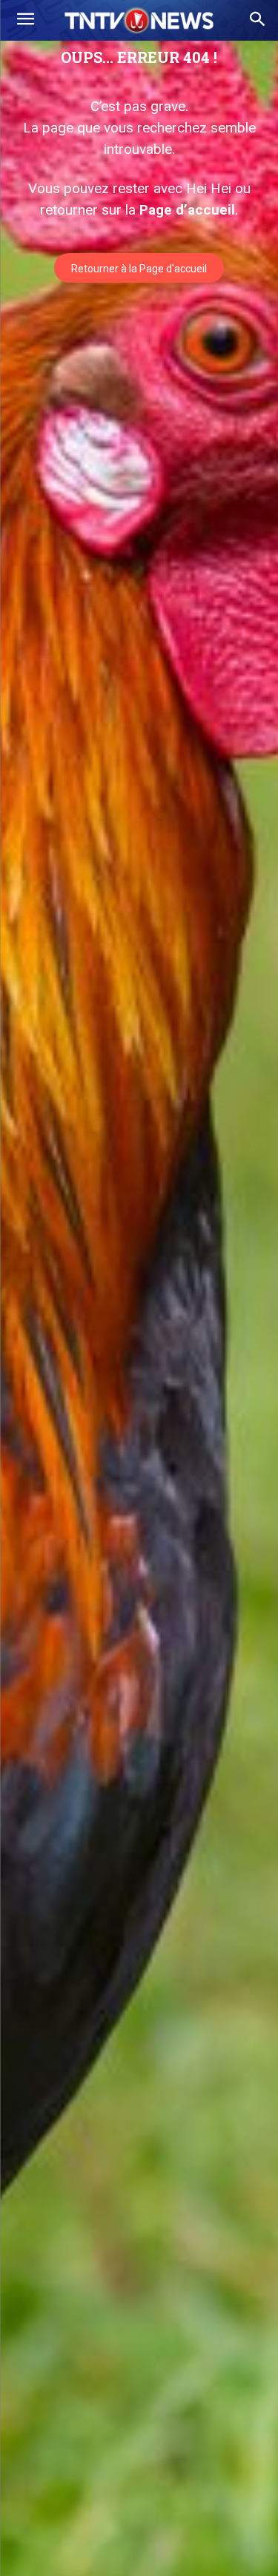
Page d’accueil (187, 210)
